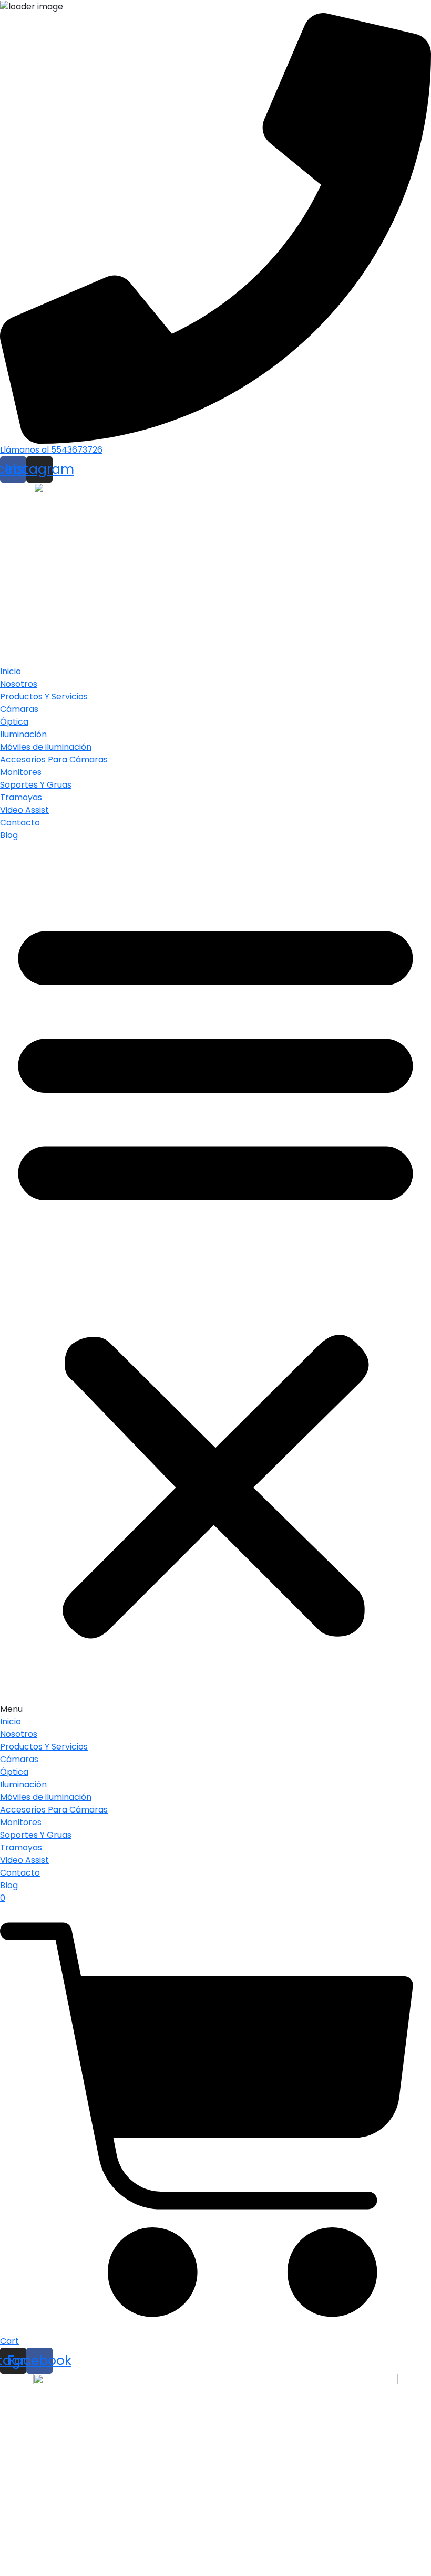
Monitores (21, 772)
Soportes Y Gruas (36, 785)
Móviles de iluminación (46, 747)
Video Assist (24, 810)
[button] (215, 1279)
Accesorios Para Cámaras (54, 760)
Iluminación (23, 734)
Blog (9, 835)
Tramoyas (21, 797)
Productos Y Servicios (44, 697)
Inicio (11, 671)
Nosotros (19, 684)
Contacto (20, 823)
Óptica (14, 722)
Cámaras (19, 709)
